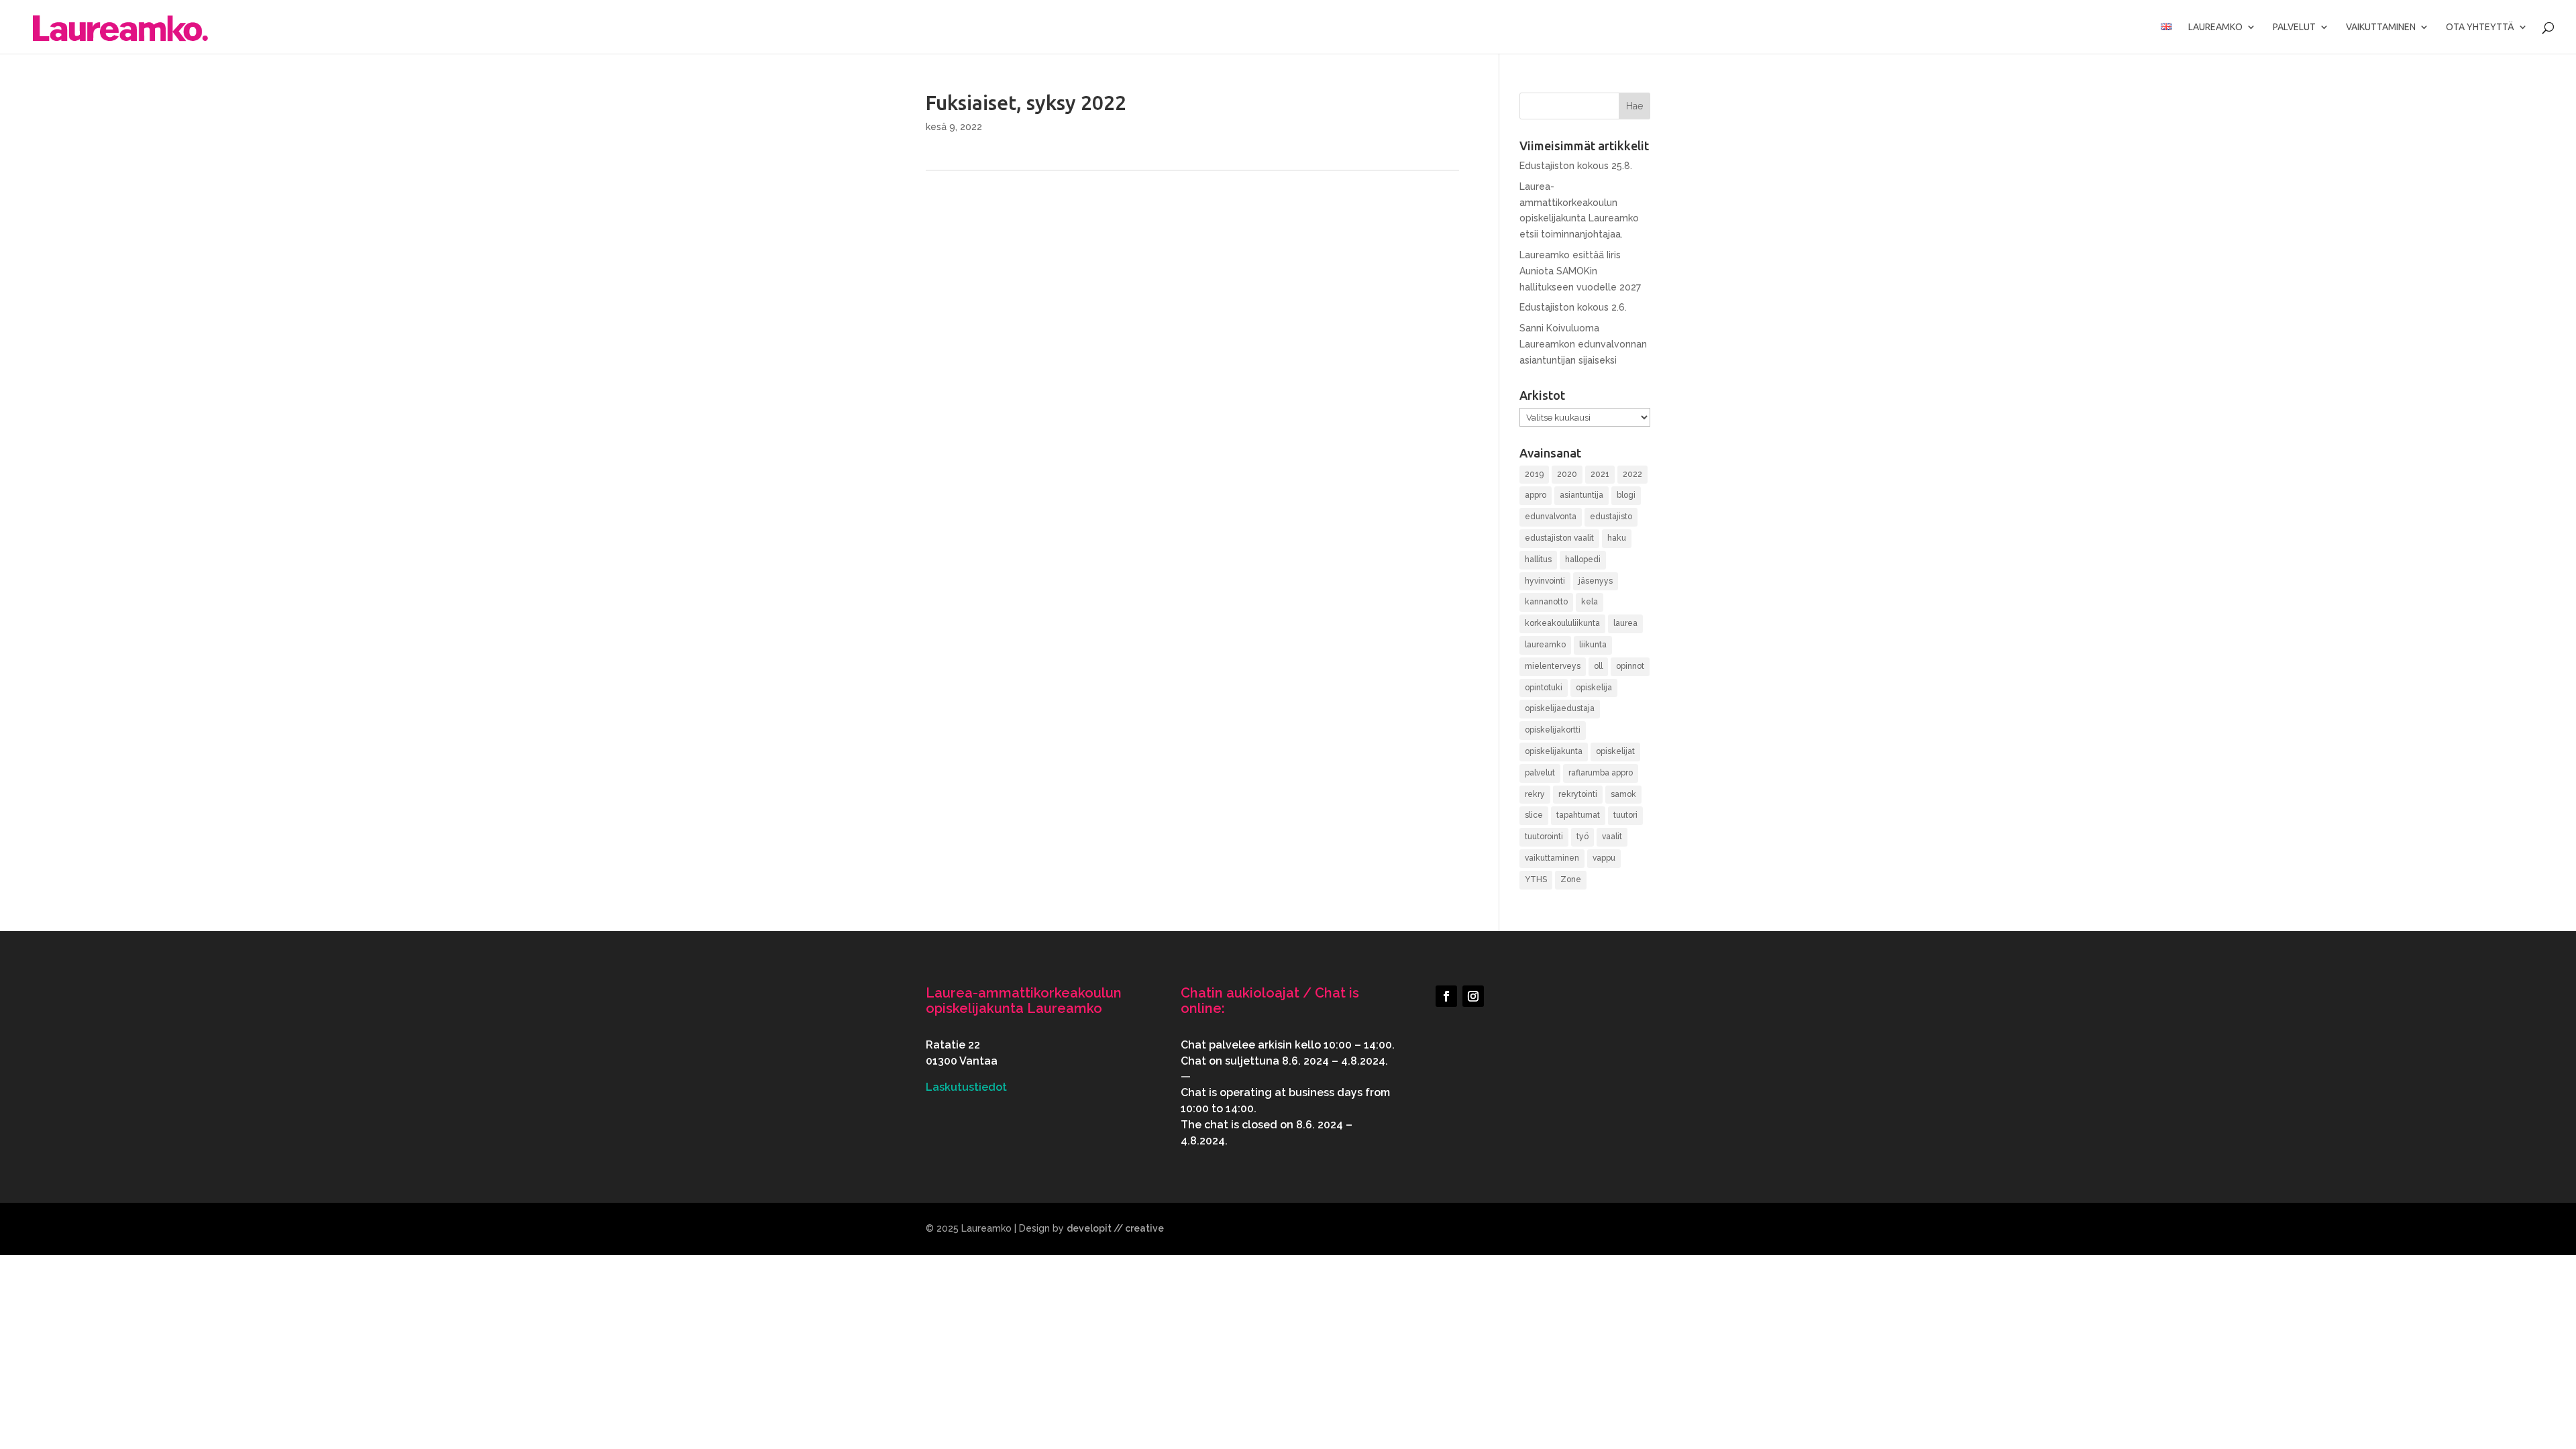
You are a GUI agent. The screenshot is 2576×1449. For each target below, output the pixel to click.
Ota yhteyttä (2480, 27)
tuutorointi (1544, 837)
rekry (1535, 794)
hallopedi (1583, 559)
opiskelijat (1615, 751)
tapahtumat (1578, 815)
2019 (1534, 474)
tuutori (1625, 815)
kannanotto (1546, 602)
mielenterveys (1553, 666)
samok (1623, 794)
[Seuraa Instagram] (1473, 996)
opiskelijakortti (1553, 730)
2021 (1600, 474)
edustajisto (1611, 517)
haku (1617, 538)
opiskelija (1594, 688)
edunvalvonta (1551, 517)
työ (1582, 837)
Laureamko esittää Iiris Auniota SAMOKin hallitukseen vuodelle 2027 (1580, 271)
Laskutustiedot (966, 1087)
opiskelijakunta (1554, 751)
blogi (1626, 495)
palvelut (1540, 773)
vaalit (1612, 837)
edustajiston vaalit (1559, 538)
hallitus (1538, 559)
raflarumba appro (1601, 773)
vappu (1604, 858)
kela (1590, 602)
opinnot (1630, 666)
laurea (1625, 623)
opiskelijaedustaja (1560, 708)
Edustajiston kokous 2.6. (1573, 307)
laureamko (1545, 645)
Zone (1571, 879)
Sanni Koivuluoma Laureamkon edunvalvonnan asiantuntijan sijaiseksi (1583, 344)
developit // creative (1115, 1228)
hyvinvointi (1545, 581)
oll (1598, 666)
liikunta (1593, 645)
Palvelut (2294, 27)
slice (1534, 815)
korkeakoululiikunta (1562, 623)
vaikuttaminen (1552, 858)
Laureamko (2215, 27)
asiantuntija (1581, 495)
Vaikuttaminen (2381, 27)
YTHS (1536, 879)
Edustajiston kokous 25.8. (1576, 166)
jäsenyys (1596, 581)
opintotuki (1544, 688)
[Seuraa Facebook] (1446, 996)
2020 (1567, 474)
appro (1536, 495)
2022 (1632, 474)
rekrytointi (1578, 794)
